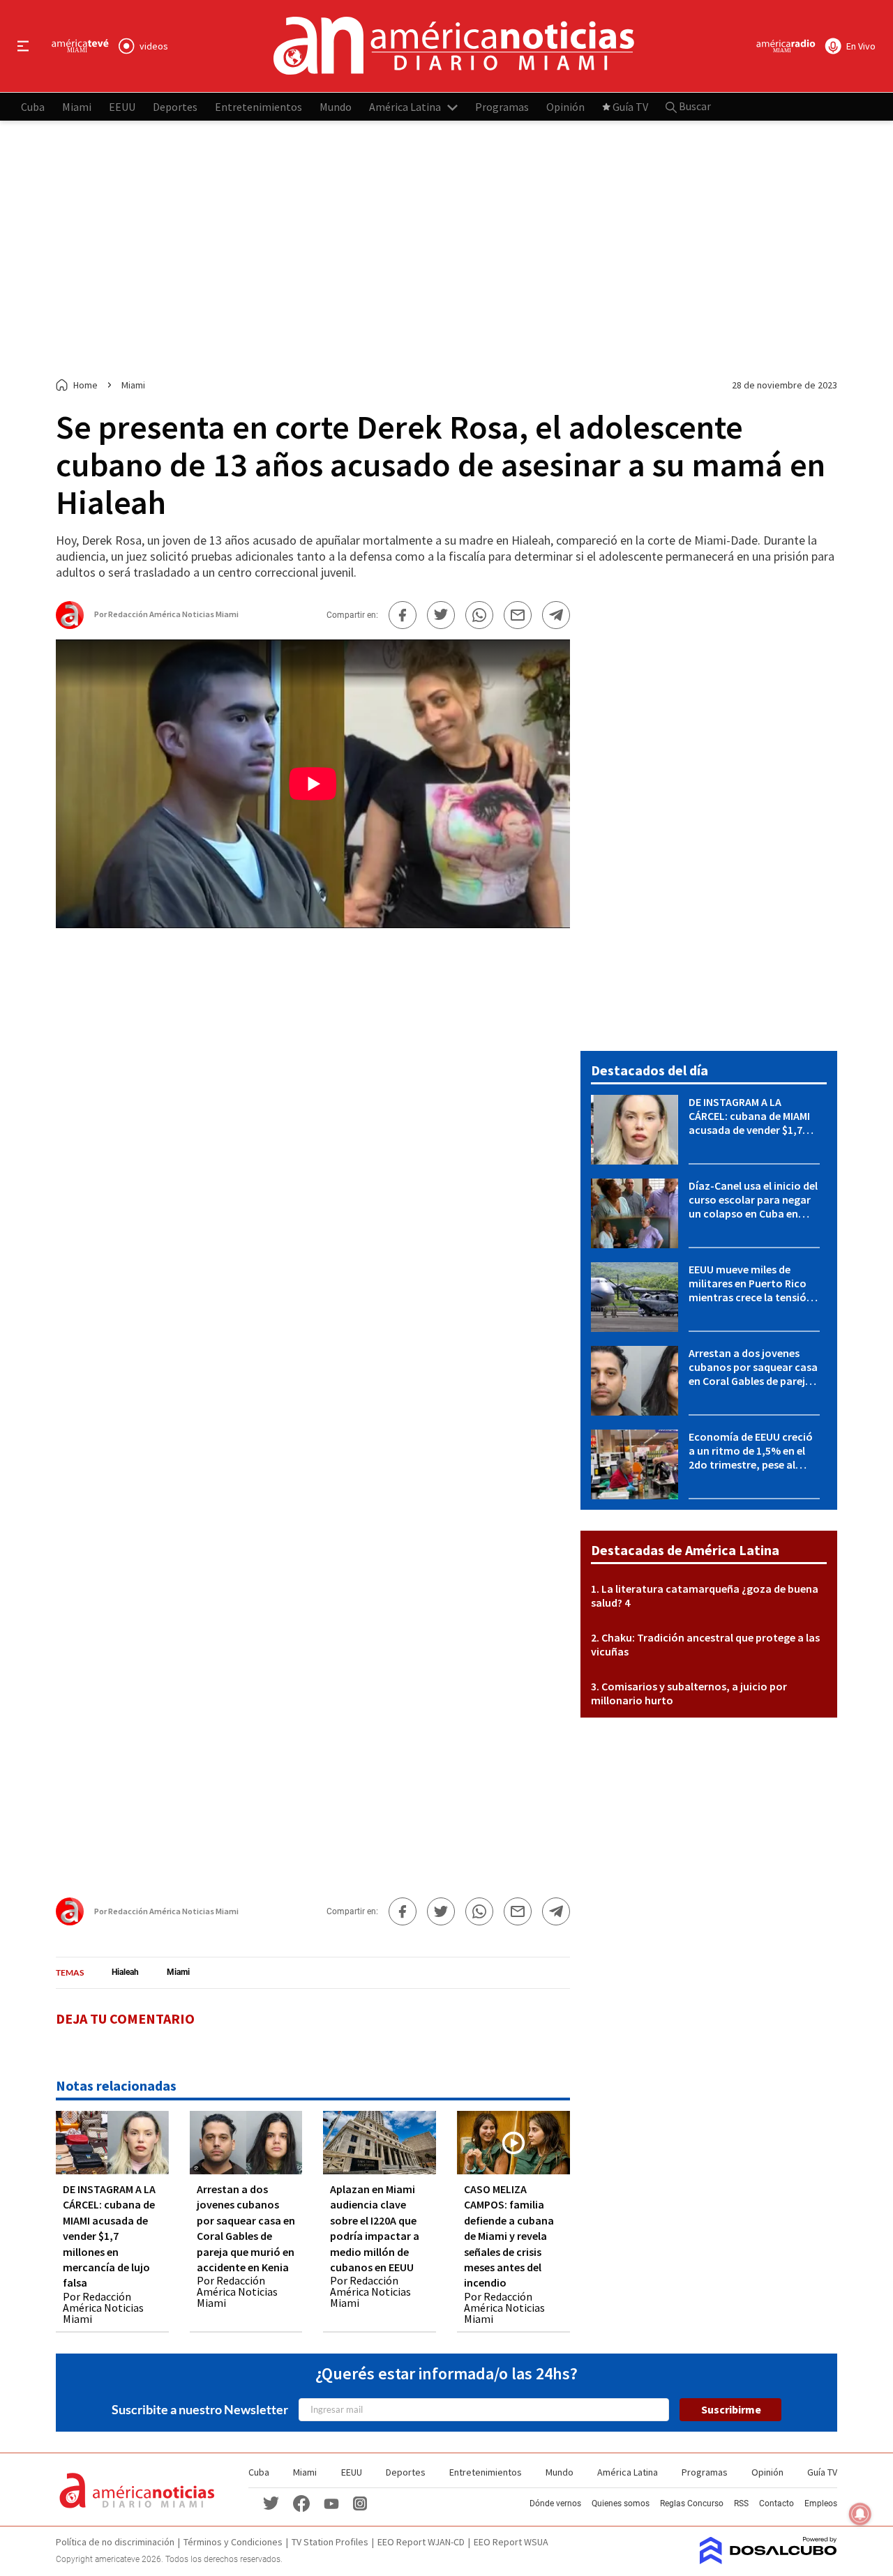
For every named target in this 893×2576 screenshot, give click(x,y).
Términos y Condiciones (233, 2542)
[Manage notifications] (860, 2514)
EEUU (122, 106)
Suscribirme (731, 2409)
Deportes (175, 106)
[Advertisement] (446, 250)
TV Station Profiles (330, 2542)
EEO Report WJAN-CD (421, 2542)
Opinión (565, 106)
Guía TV (630, 106)
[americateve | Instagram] (360, 2502)
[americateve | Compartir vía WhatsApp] (479, 615)
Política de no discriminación (115, 2542)
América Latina (405, 106)
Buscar (694, 106)
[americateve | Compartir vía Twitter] (441, 615)
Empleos (821, 2503)
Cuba (33, 106)
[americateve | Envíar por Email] (518, 615)
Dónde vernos (555, 2503)
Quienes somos (621, 2503)
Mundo (336, 106)
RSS (741, 2503)
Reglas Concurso (692, 2503)
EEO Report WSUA (511, 2542)
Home (85, 385)
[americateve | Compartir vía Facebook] (403, 615)
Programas (502, 106)
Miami (77, 106)
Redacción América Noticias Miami (173, 614)
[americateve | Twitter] (271, 2502)
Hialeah (125, 1972)
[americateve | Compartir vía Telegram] (556, 615)
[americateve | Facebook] (301, 2502)
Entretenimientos (258, 106)
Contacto (776, 2503)
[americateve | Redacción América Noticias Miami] (70, 623)
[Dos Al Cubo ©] (768, 2560)
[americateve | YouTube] (331, 2502)
